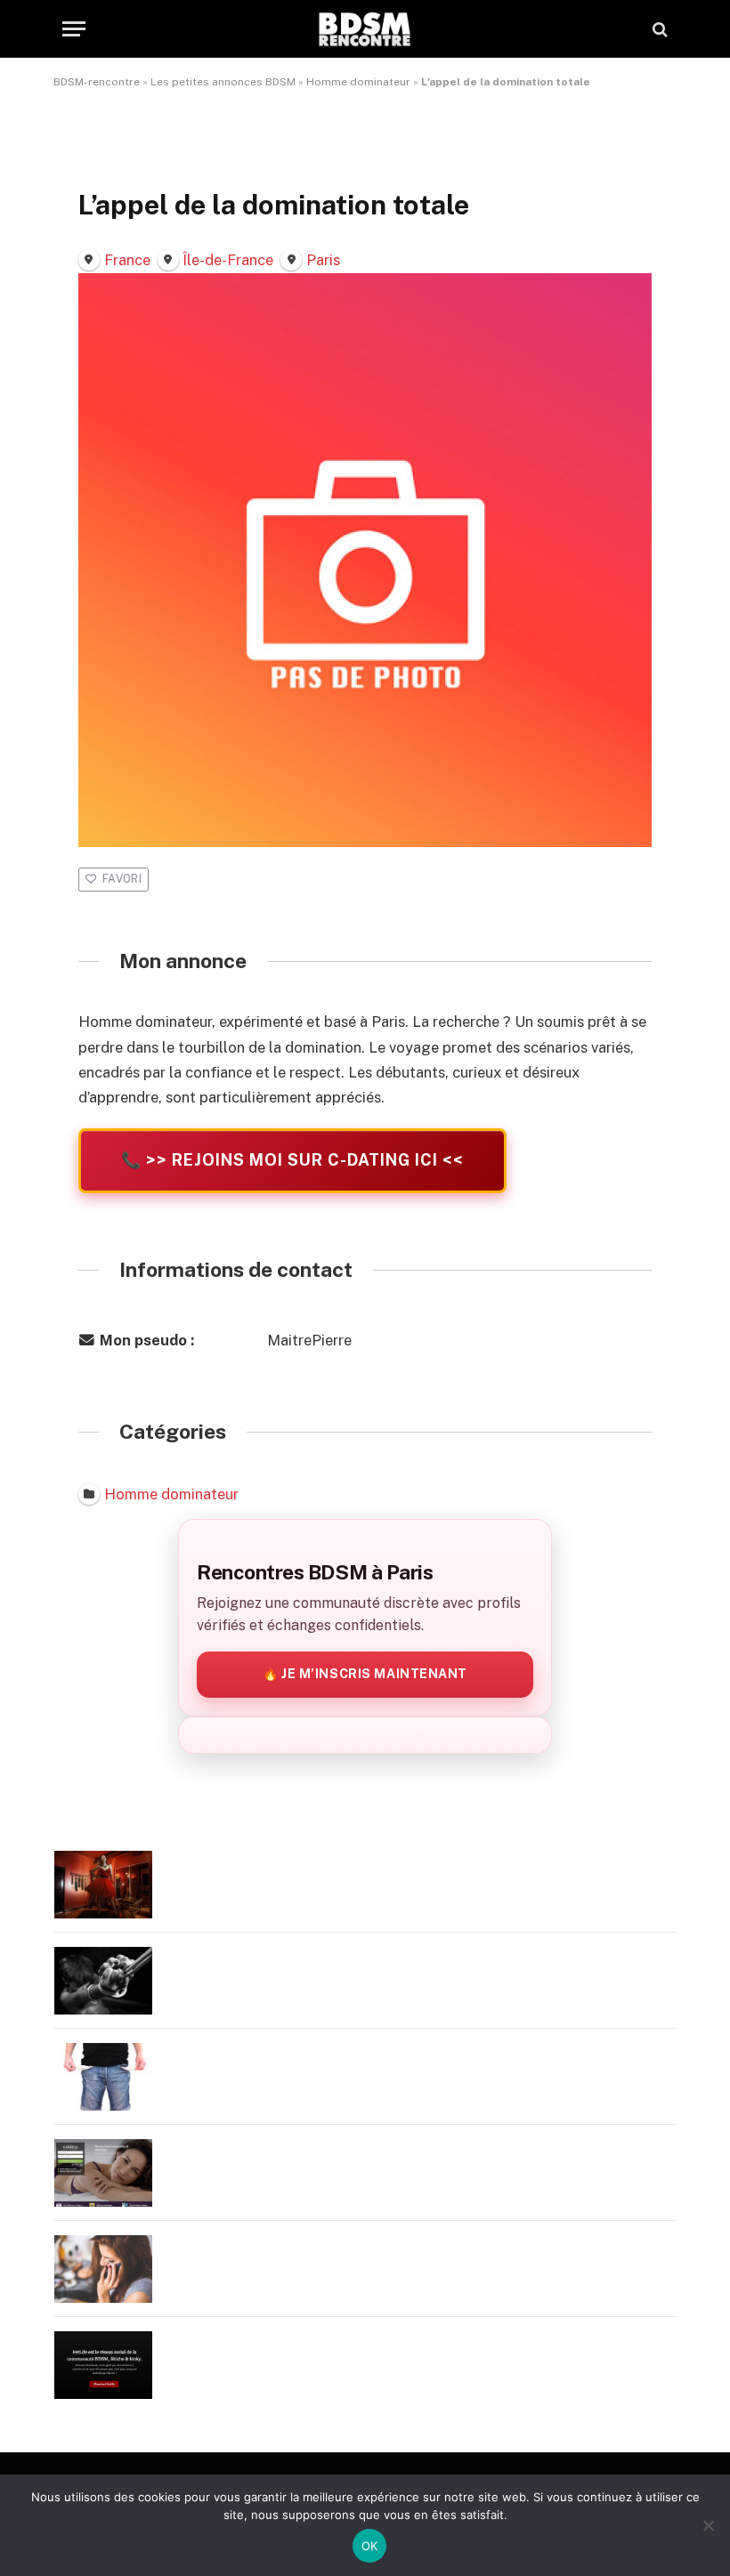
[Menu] (74, 29)
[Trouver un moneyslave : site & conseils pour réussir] (103, 2077)
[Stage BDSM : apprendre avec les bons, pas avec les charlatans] (103, 1885)
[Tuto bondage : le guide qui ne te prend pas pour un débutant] (103, 1981)
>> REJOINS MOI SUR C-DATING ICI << (292, 1160)
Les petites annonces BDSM (223, 82)
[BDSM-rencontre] (365, 29)
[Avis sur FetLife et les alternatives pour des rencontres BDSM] (103, 2365)
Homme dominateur (358, 82)
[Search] (658, 29)
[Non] (708, 2525)
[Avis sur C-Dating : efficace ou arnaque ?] (103, 2173)
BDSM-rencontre (97, 82)
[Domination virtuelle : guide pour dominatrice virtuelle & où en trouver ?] (103, 2269)
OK (370, 2546)
